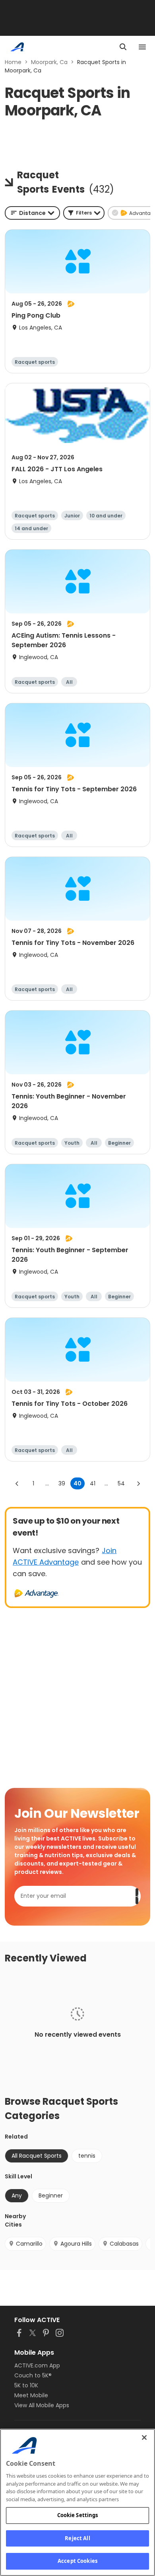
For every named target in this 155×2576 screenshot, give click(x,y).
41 (93, 1483)
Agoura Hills (76, 2244)
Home (13, 62)
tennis (87, 2156)
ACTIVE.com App (37, 2365)
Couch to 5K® (33, 2375)
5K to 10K (26, 2385)
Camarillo (29, 2244)
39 (62, 1483)
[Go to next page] (138, 1483)
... (47, 1483)
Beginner (51, 2195)
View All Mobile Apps (42, 2405)
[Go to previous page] (17, 1483)
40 (77, 1483)
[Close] (144, 2437)
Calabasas (124, 2244)
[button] (84, 213)
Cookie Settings (78, 2515)
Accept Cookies (77, 2561)
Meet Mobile (31, 2395)
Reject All (77, 2538)
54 (121, 1483)
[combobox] (32, 213)
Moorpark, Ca (49, 62)
